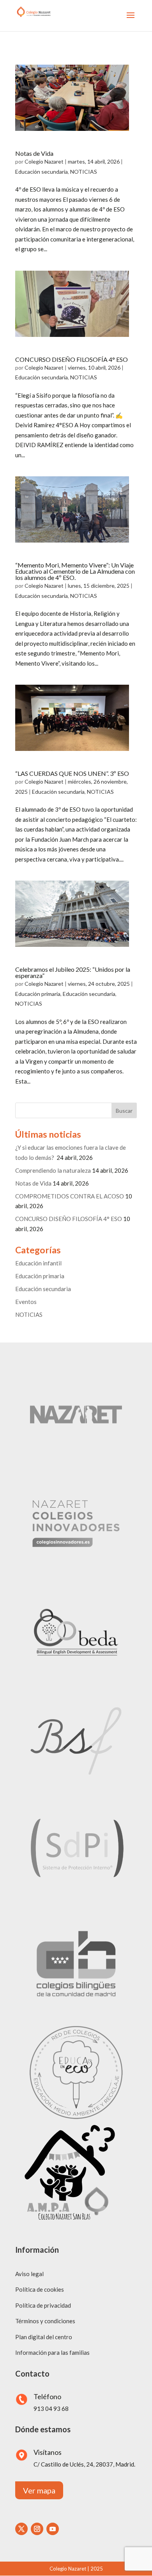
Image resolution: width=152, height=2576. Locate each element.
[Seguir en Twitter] (21, 2529)
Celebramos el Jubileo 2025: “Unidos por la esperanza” (73, 972)
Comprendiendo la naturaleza (53, 1170)
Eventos (26, 1302)
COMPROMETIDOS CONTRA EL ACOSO (70, 1196)
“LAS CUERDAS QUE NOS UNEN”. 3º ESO (72, 773)
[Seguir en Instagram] (37, 2529)
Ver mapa (39, 2490)
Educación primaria (38, 994)
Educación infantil (38, 1263)
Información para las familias (52, 2352)
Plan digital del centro (44, 2337)
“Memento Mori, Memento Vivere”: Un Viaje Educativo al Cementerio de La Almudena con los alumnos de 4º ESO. (75, 571)
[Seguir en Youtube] (53, 2529)
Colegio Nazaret (44, 161)
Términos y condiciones (45, 2321)
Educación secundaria (42, 172)
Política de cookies (40, 2289)
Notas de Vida (34, 153)
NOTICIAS (84, 172)
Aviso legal (29, 2274)
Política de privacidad (43, 2305)
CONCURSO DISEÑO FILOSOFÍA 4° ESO (72, 359)
